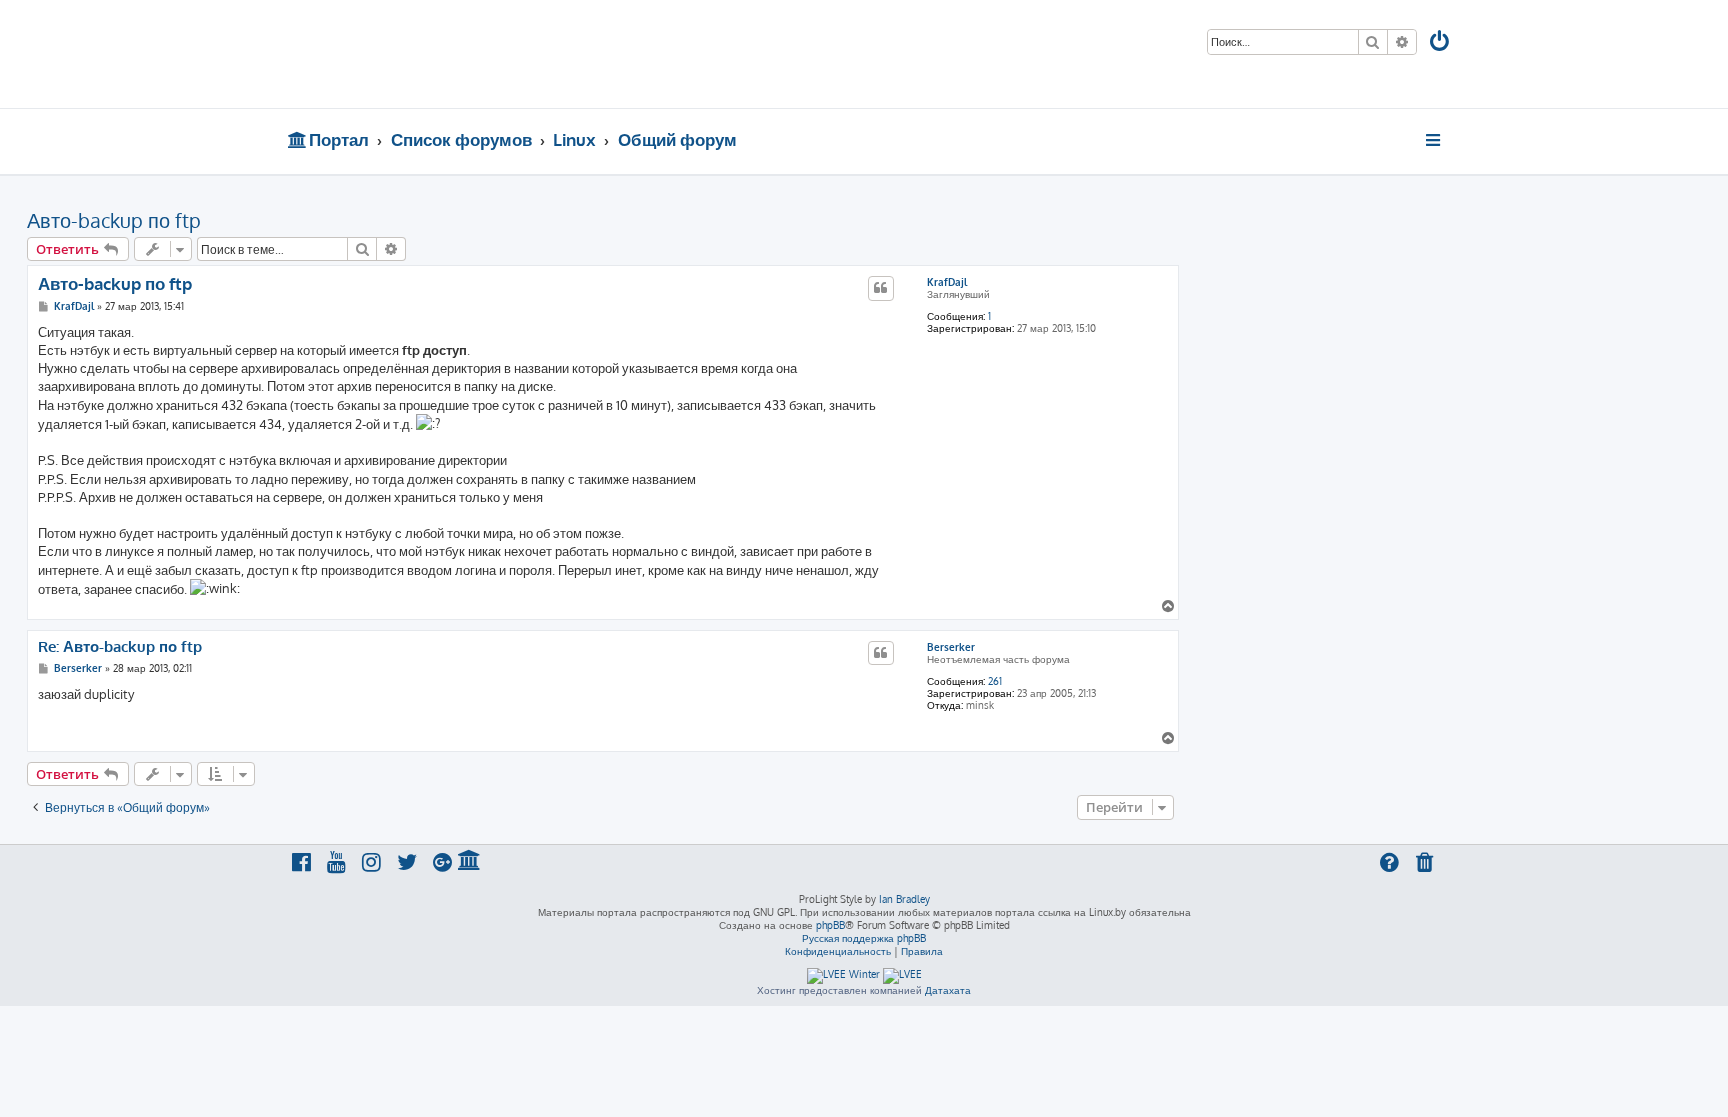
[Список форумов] (431, 54)
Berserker (951, 647)
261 (995, 681)
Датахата (948, 990)
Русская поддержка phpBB (864, 938)
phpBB (830, 925)
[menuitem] (1441, 43)
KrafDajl (947, 282)
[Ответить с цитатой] (881, 288)
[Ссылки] (1434, 140)
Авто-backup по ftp (114, 220)
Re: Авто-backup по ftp (120, 647)
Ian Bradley (904, 899)
